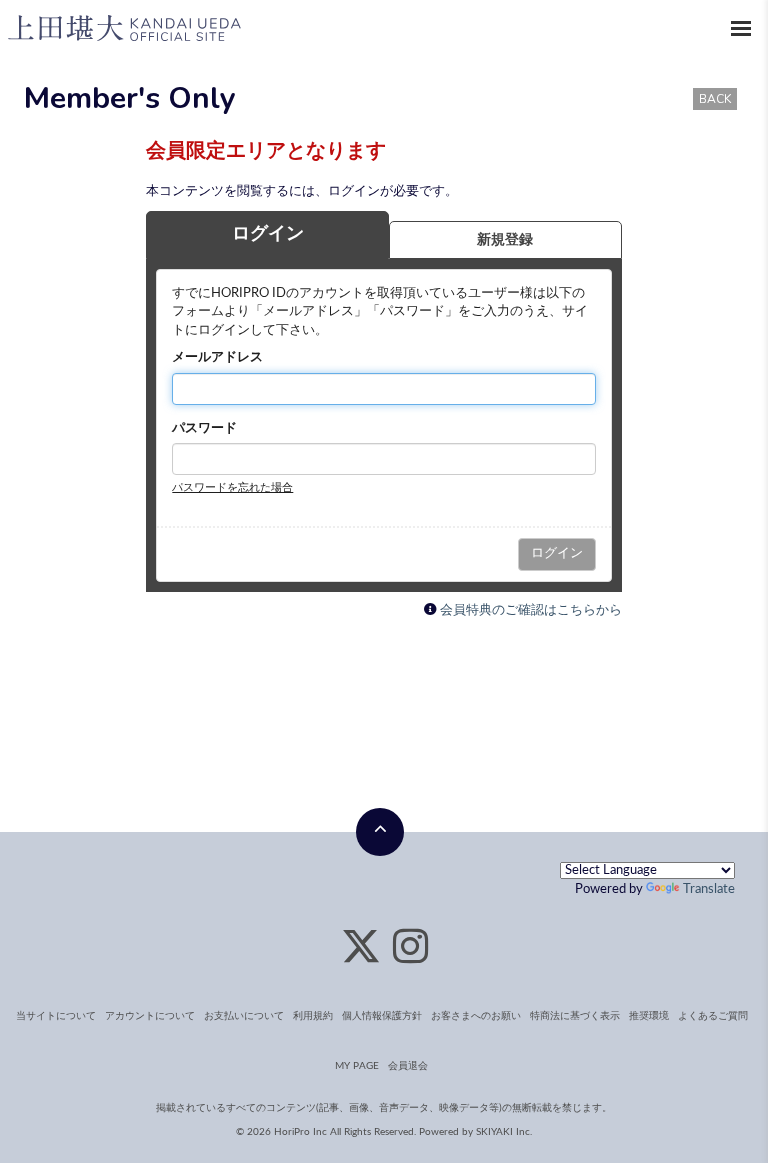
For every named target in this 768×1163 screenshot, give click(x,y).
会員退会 (408, 1066)
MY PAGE (357, 1066)
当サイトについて (56, 1016)
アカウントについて (150, 1016)
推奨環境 (649, 1016)
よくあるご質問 (713, 1016)
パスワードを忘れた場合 (232, 487)
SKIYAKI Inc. (504, 1132)
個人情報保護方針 (382, 1016)
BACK (715, 99)
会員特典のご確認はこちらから (531, 610)
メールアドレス (217, 357)
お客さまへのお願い (476, 1016)
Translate (709, 889)
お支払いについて (244, 1016)
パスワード (204, 428)
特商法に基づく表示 (575, 1016)
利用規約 (313, 1016)
